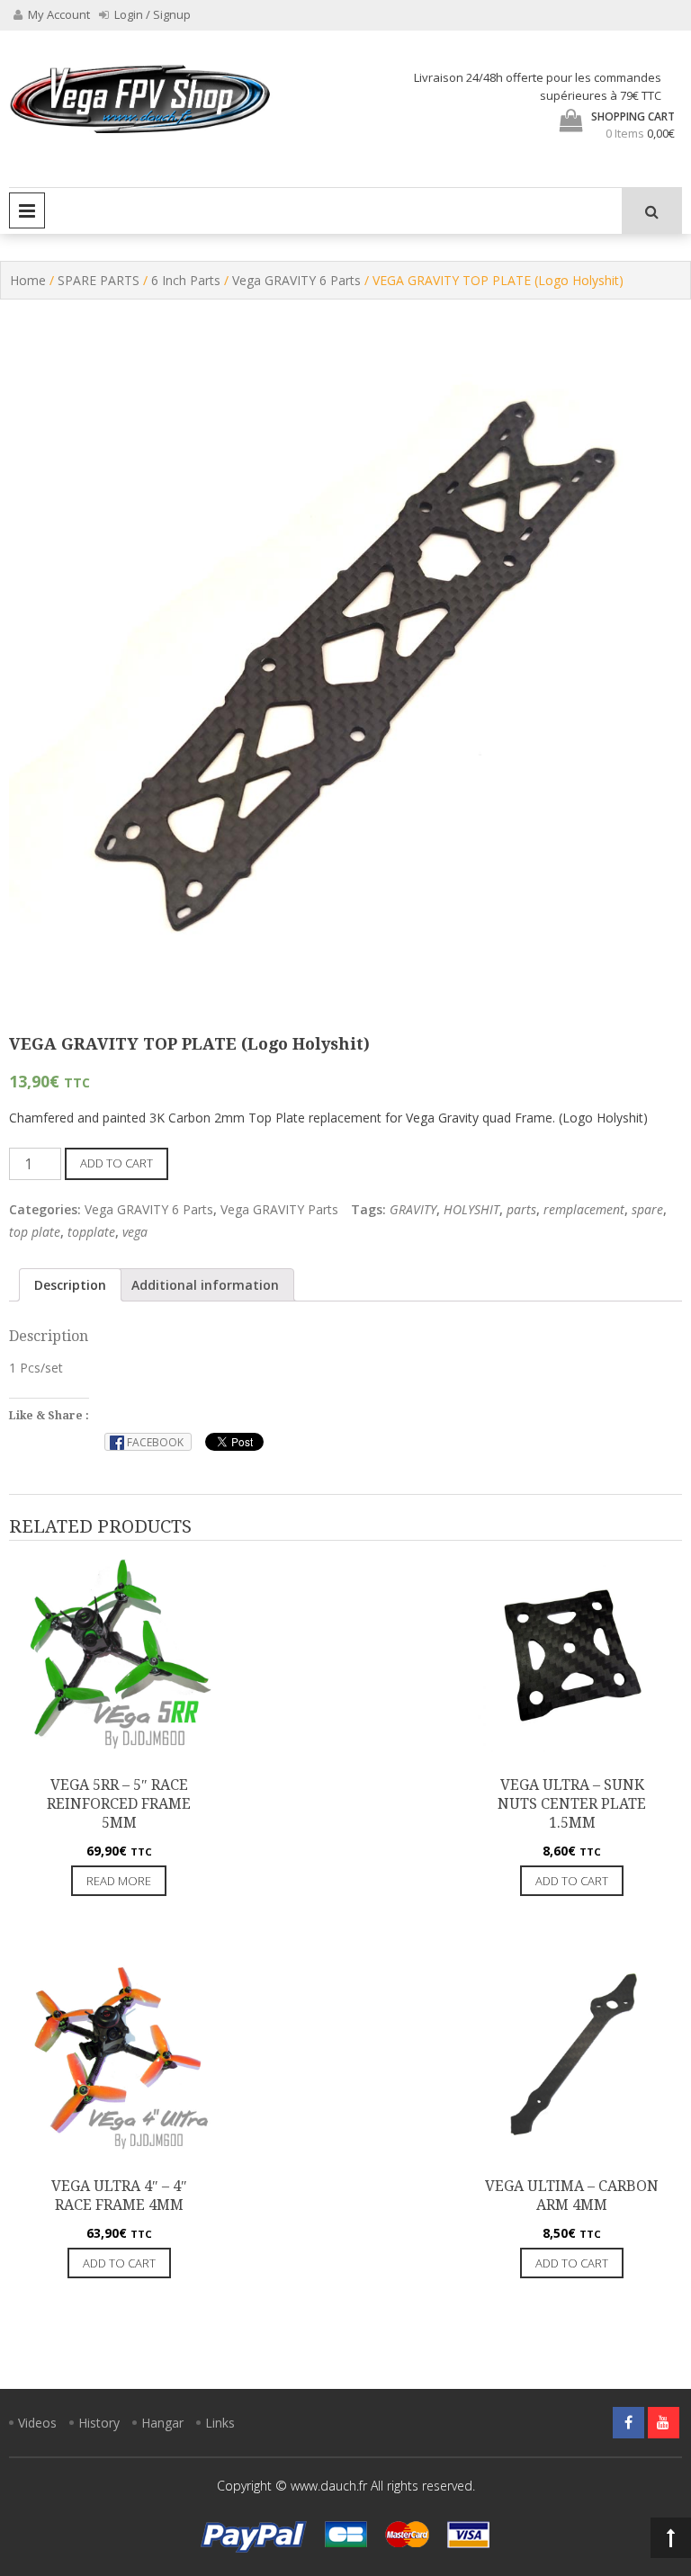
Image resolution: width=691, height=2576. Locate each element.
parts (521, 1209)
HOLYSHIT (471, 1209)
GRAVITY (413, 1209)
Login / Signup (151, 14)
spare (647, 1209)
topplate (91, 1232)
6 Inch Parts (186, 280)
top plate (35, 1232)
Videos (37, 2423)
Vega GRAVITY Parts (279, 1209)
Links (220, 2423)
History (99, 2423)
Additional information (205, 1285)
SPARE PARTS (99, 280)
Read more (119, 1881)
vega (135, 1232)
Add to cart (117, 1163)
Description (70, 1285)
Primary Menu (27, 210)
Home (28, 280)
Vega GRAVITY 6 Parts (296, 280)
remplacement (584, 1209)
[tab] (70, 1285)
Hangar (162, 2423)
